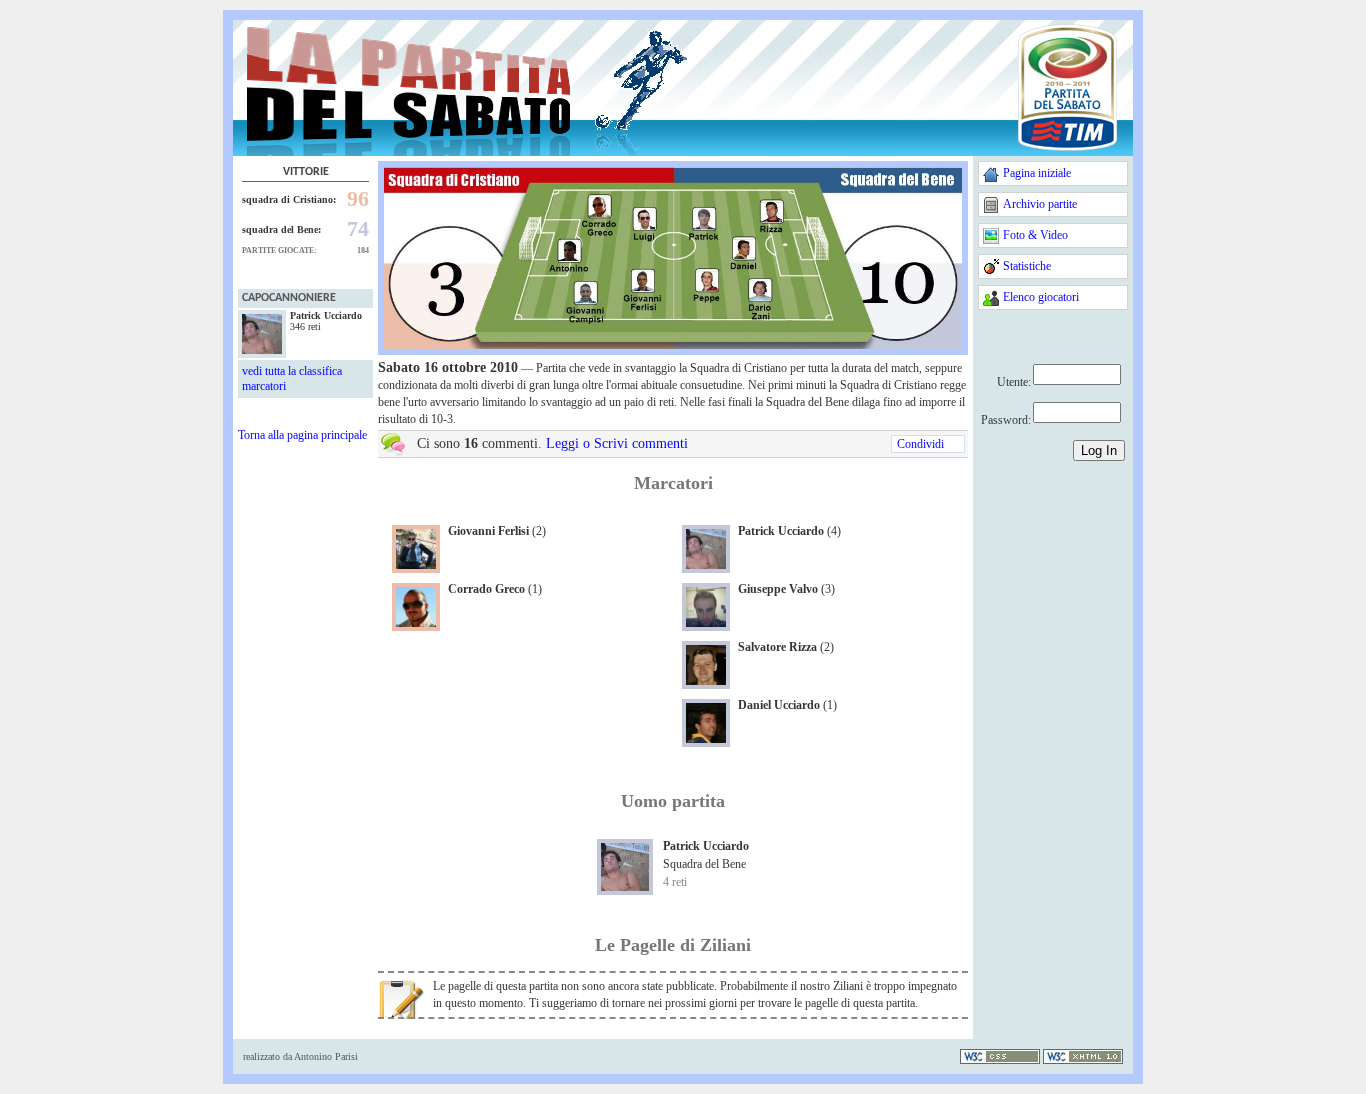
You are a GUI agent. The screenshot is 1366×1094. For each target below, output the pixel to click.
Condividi (920, 444)
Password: (1006, 420)
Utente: (1014, 382)
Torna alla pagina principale (302, 435)
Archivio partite (1040, 204)
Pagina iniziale (1037, 173)
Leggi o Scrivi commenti (617, 443)
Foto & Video (1035, 235)
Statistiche (1027, 266)
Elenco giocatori (1041, 297)
